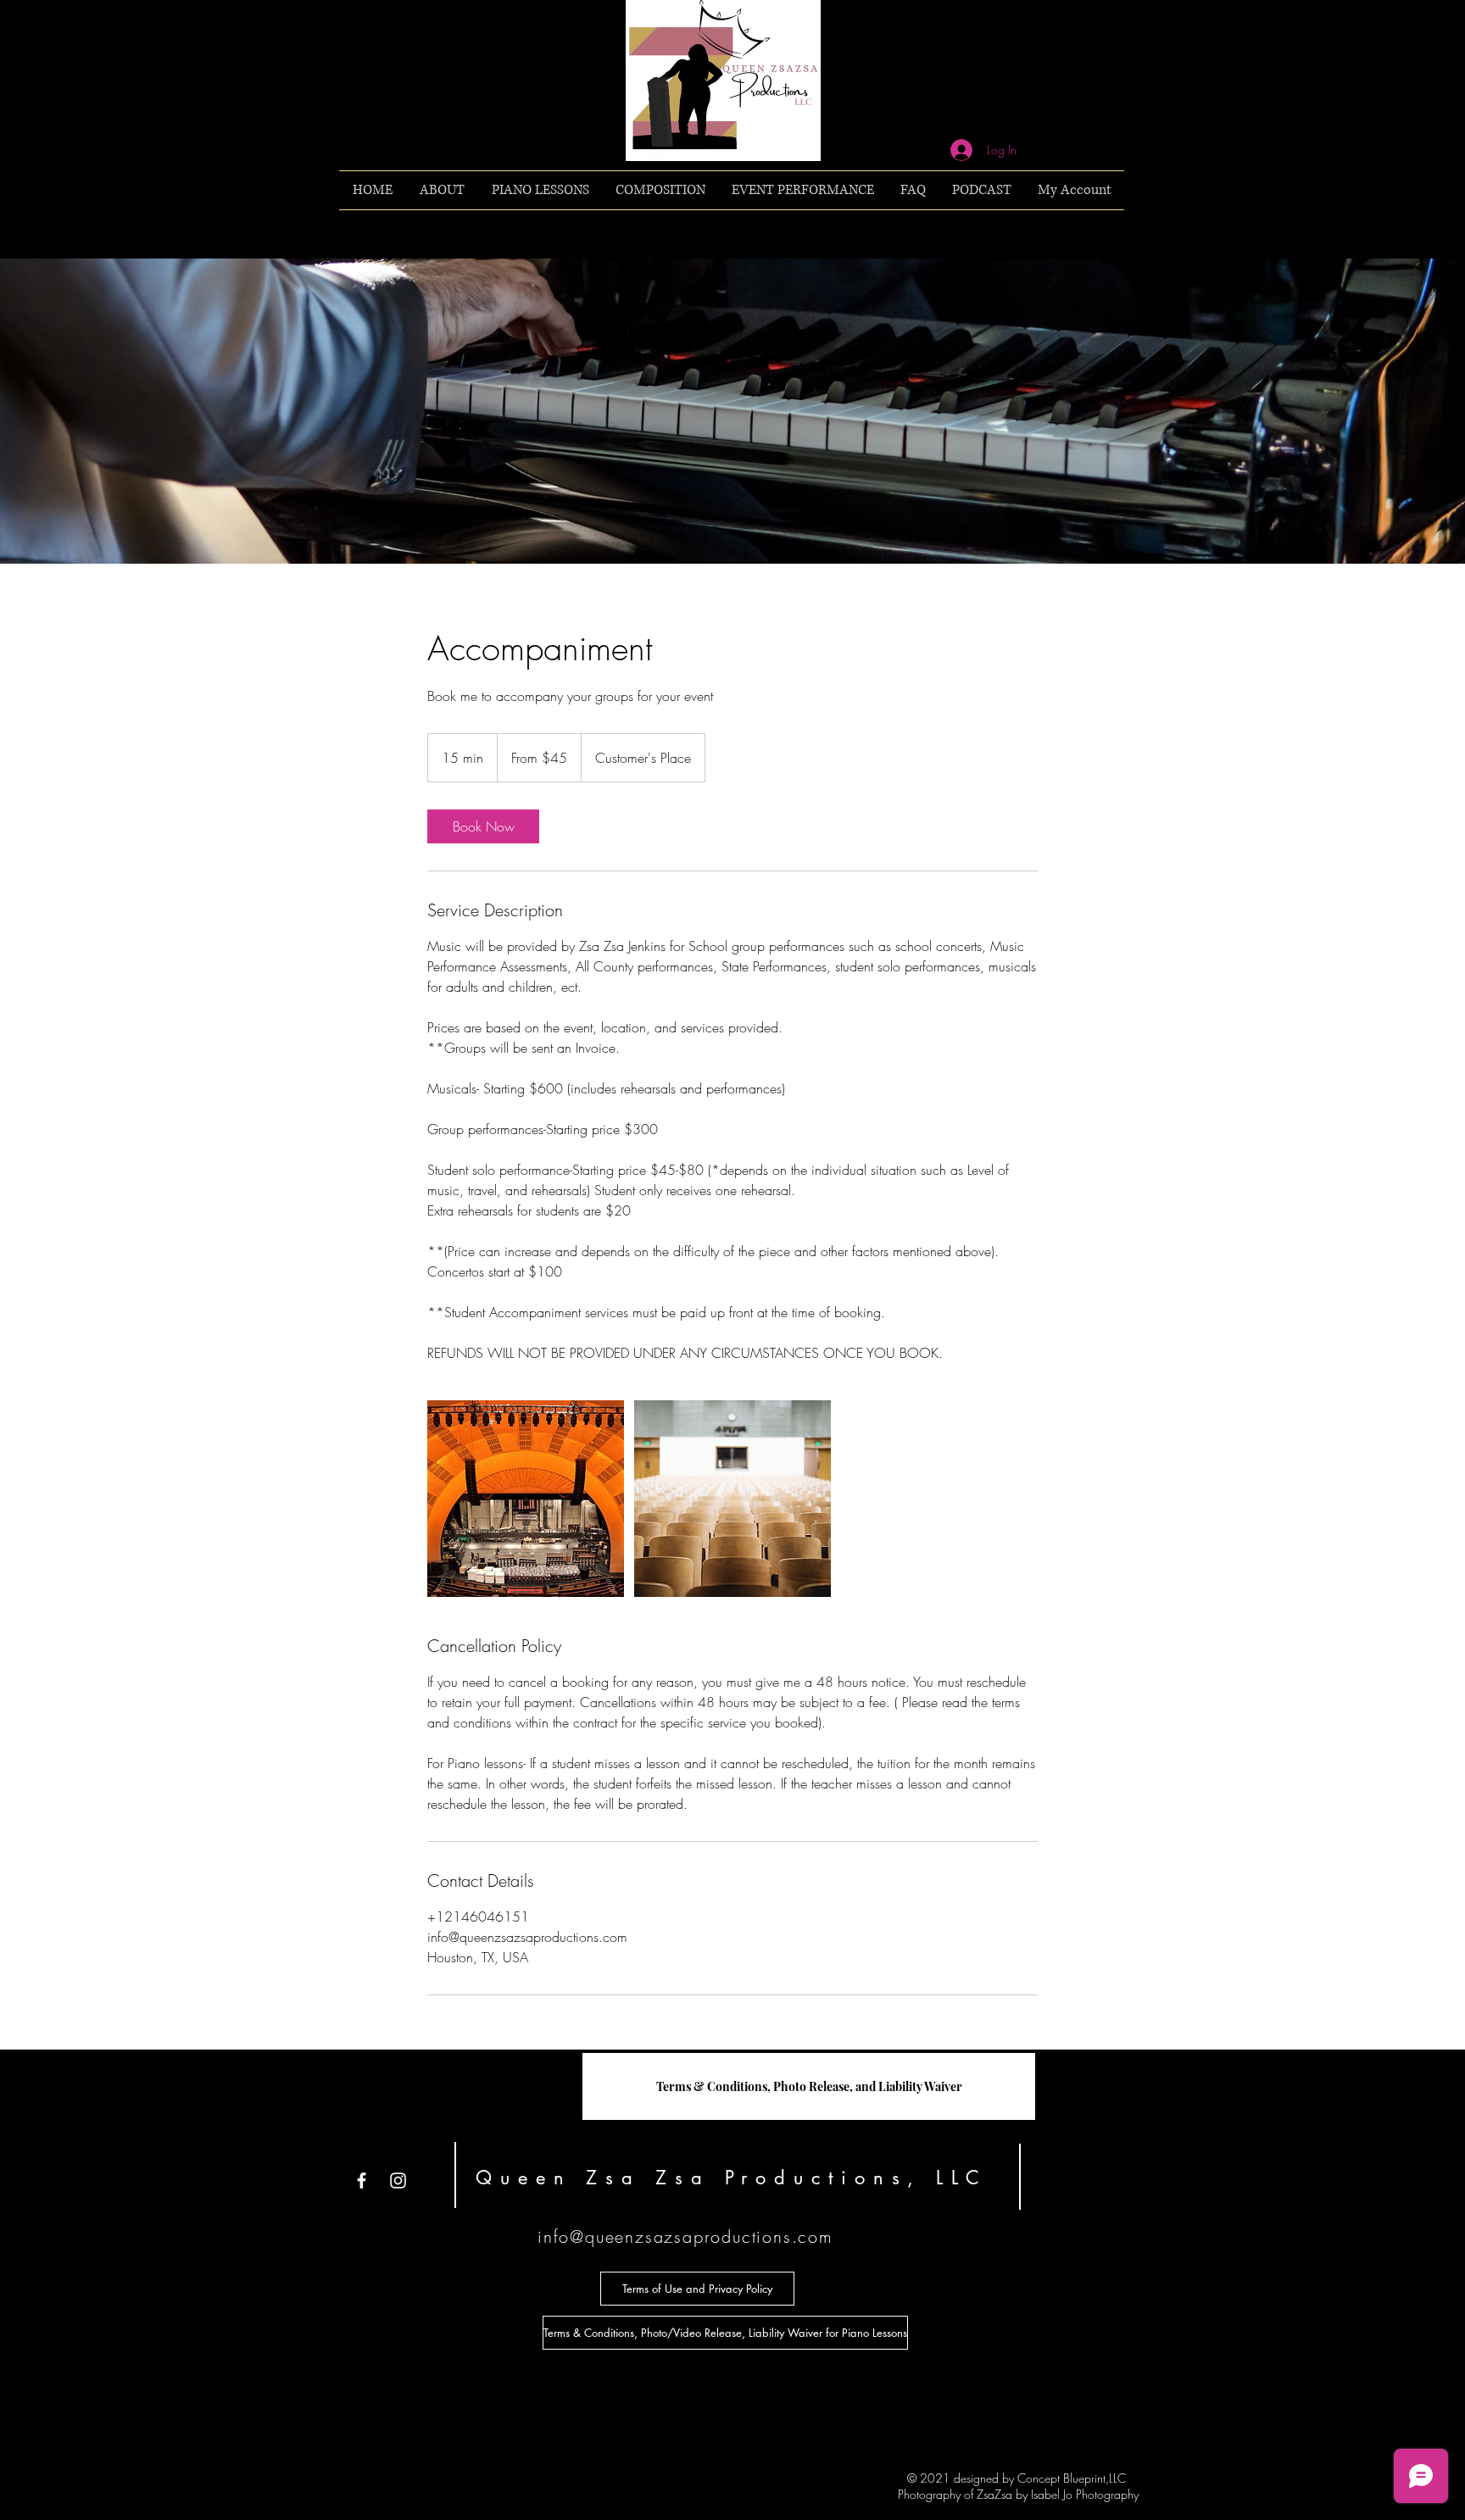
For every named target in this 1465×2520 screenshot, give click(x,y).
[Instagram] (398, 2181)
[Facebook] (362, 2181)
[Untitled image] (526, 1499)
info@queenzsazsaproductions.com (685, 2236)
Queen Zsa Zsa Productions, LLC (732, 2178)
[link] (483, 826)
